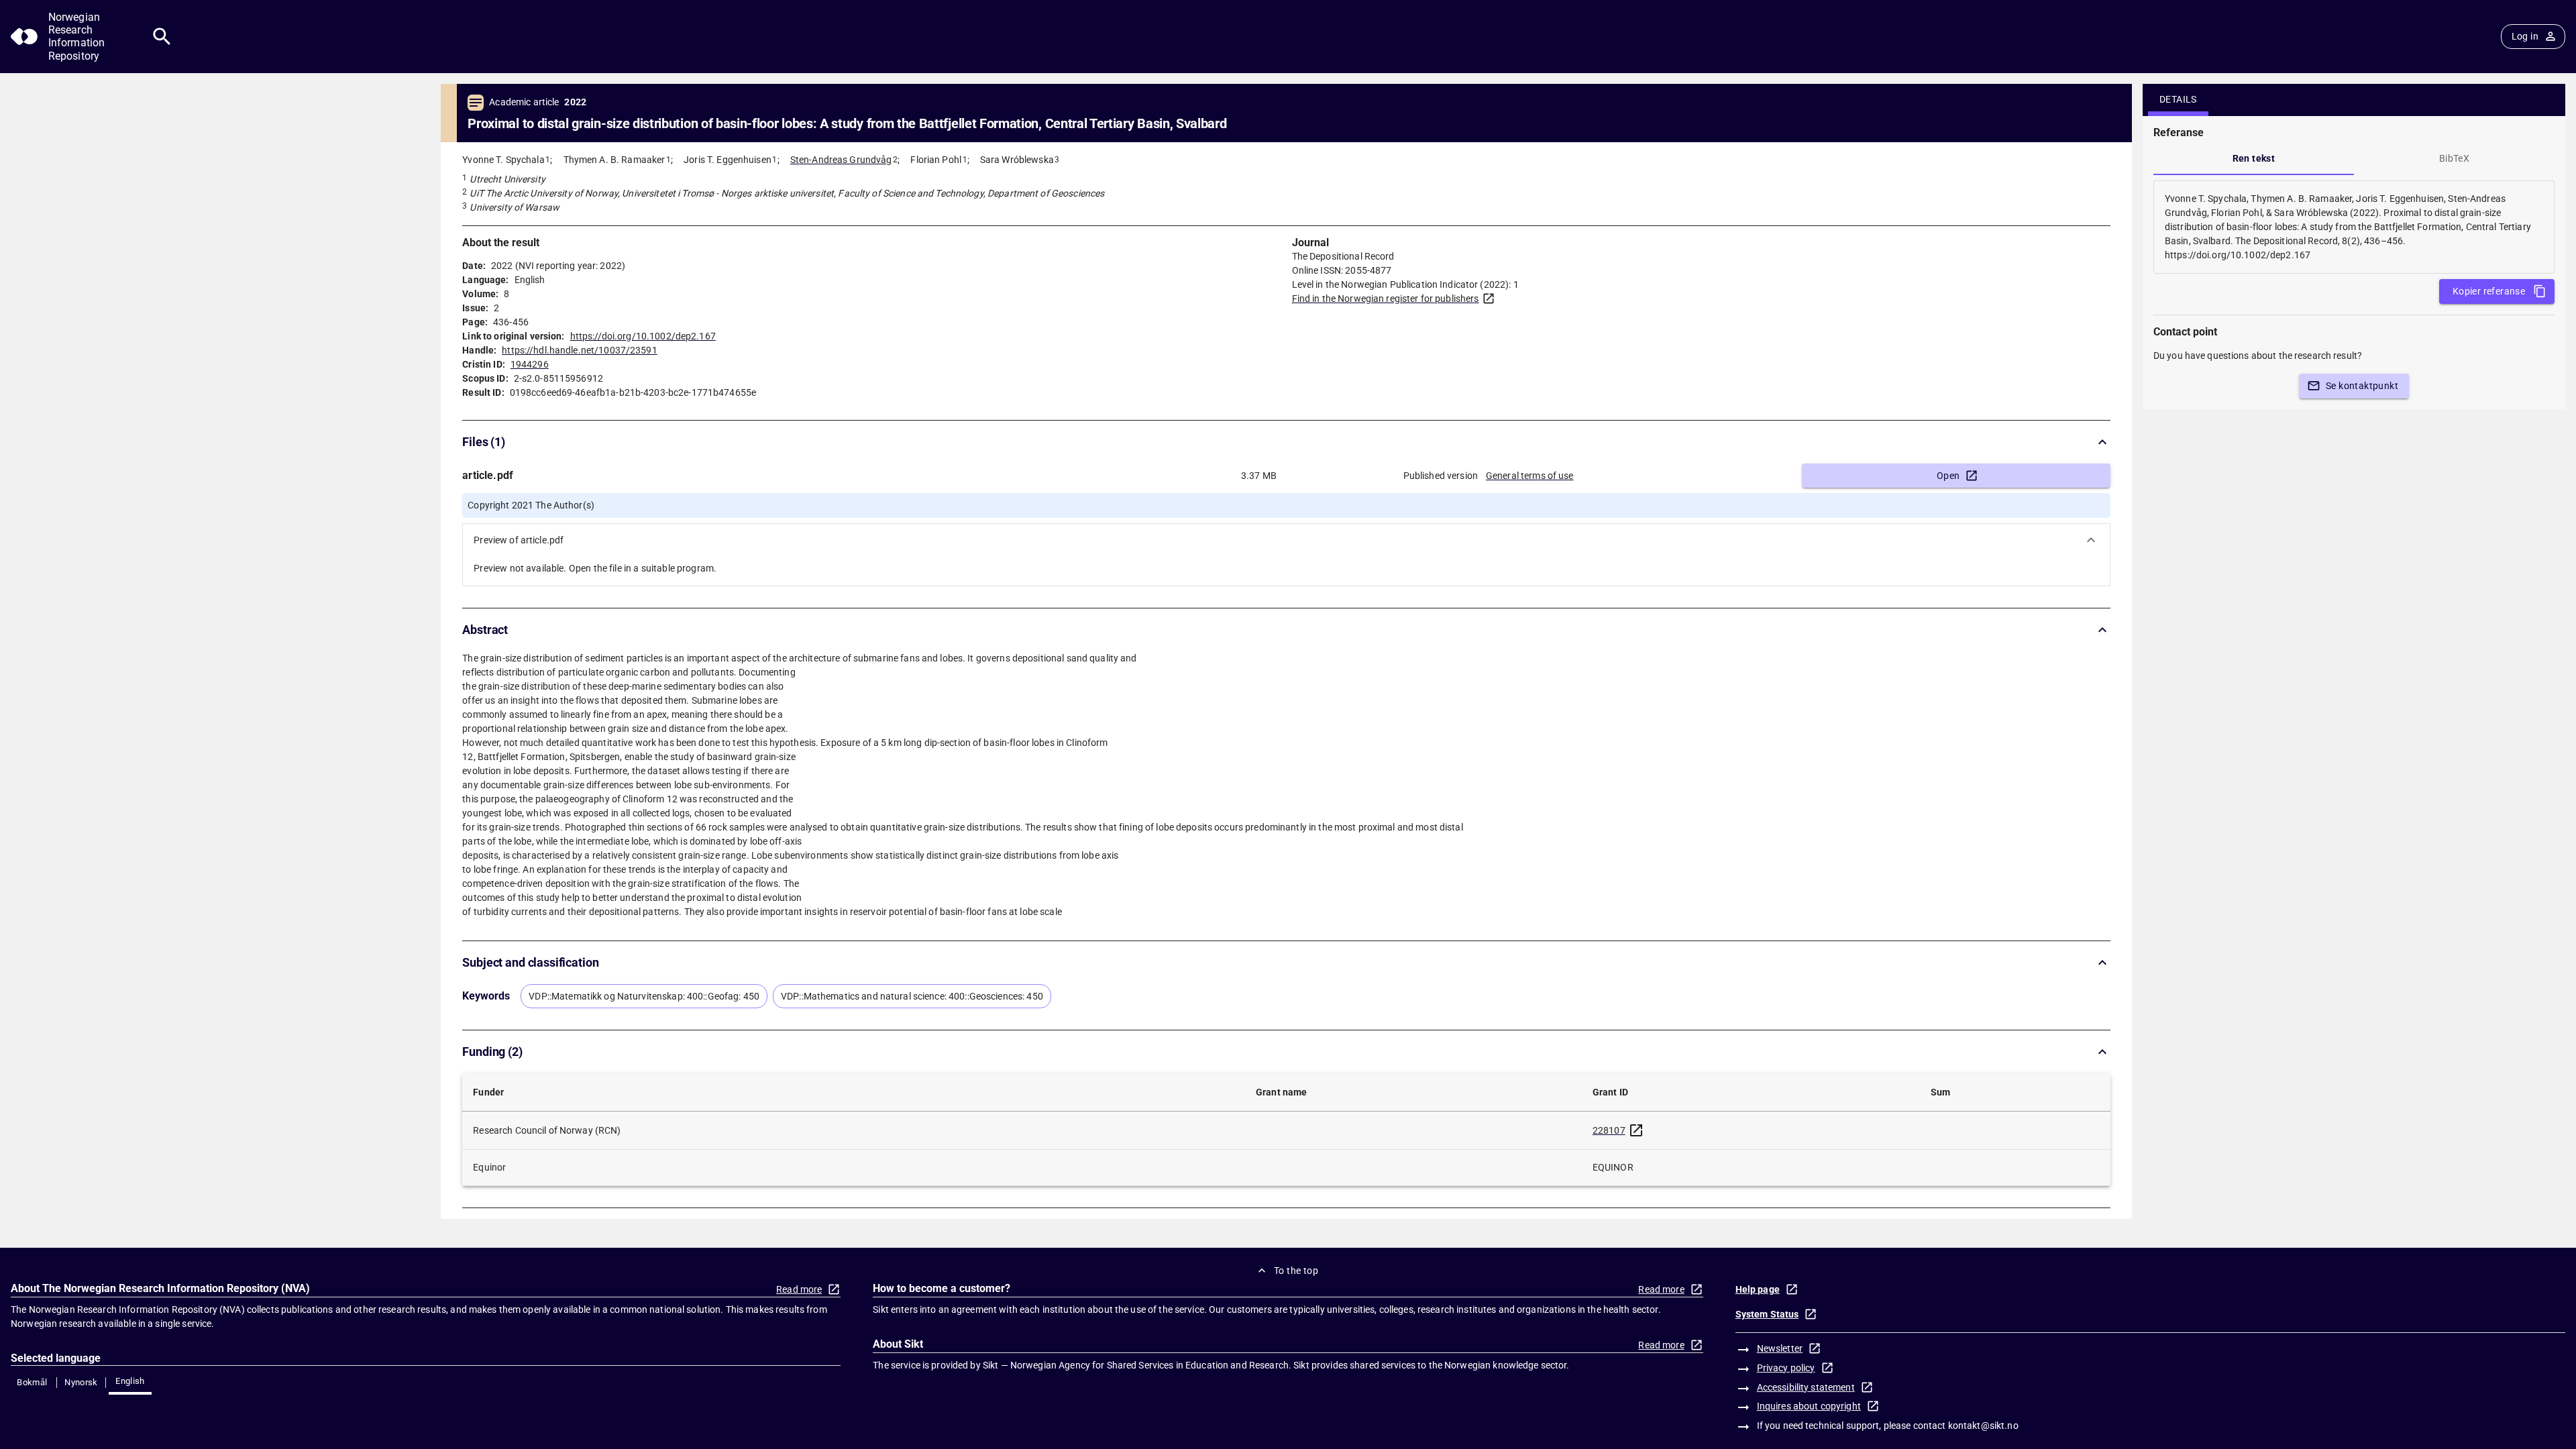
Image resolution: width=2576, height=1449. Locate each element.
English (130, 1381)
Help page (1758, 1289)
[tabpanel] (2354, 227)
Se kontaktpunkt (2362, 386)
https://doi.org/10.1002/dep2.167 (643, 336)
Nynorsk (81, 1382)
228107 (1609, 1130)
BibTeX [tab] (2454, 158)
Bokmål (32, 1382)
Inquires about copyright (1809, 1406)
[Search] (162, 37)
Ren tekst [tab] (2254, 158)
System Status (1767, 1314)
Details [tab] (2178, 99)
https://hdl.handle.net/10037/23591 (579, 350)
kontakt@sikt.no (1983, 1426)
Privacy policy (1786, 1368)
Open (1948, 476)
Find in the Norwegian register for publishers (1386, 299)
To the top (1296, 1271)
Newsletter (1780, 1348)
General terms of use (1530, 476)
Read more (799, 1289)
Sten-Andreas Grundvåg (841, 160)
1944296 (530, 364)
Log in (2525, 36)
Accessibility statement (1806, 1387)
